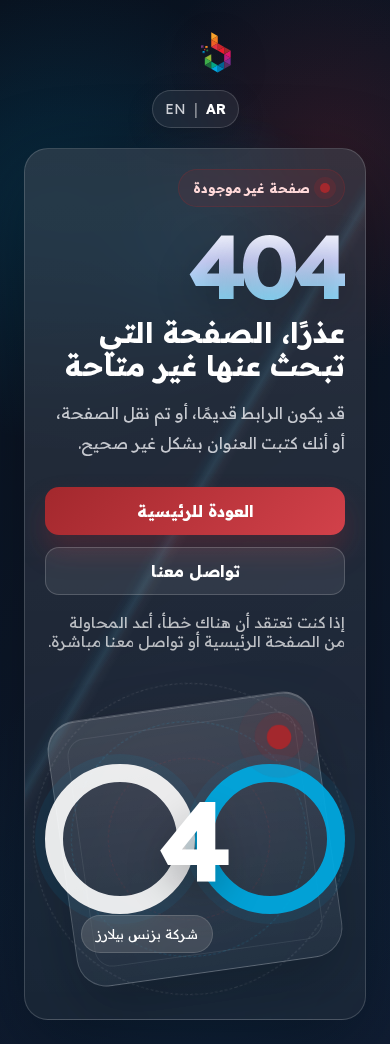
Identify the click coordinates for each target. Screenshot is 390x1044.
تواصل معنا (195, 571)
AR (216, 109)
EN (175, 109)
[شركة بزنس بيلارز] (217, 52)
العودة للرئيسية (195, 511)
